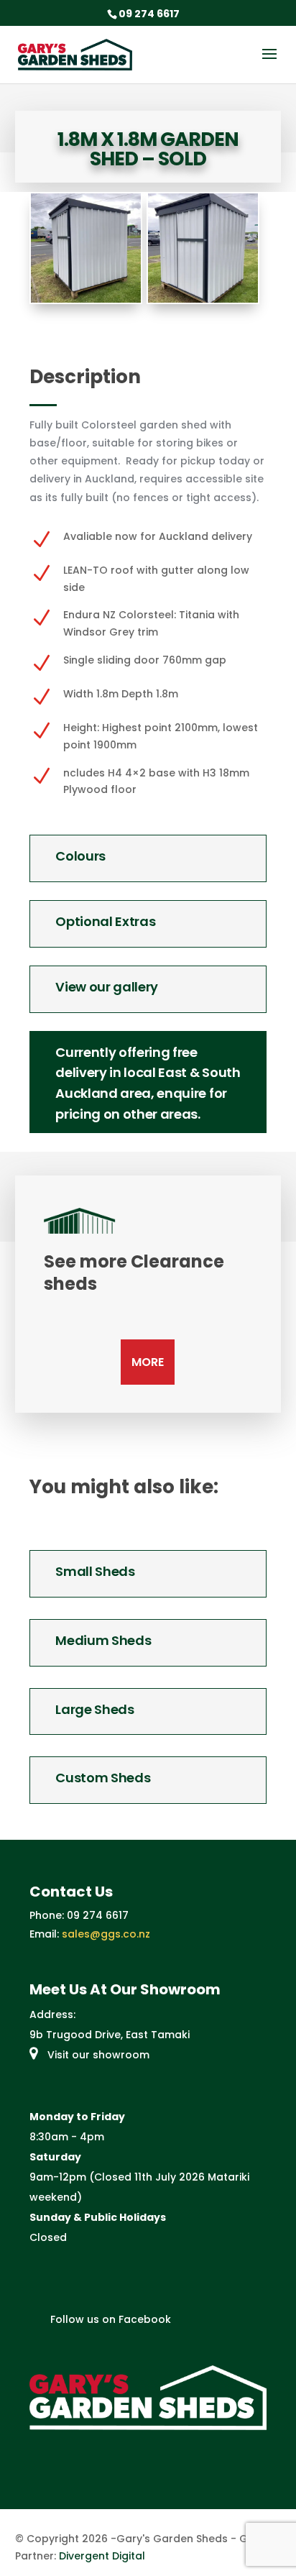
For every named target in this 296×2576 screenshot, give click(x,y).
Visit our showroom (97, 2055)
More (148, 1362)
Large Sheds (94, 1709)
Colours (80, 856)
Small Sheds (95, 1571)
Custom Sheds (103, 1778)
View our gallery (107, 987)
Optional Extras (105, 921)
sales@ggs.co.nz (106, 1934)
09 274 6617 (98, 1915)
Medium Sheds (103, 1640)
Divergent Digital (102, 2556)
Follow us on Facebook (109, 2319)
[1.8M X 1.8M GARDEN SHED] (85, 299)
